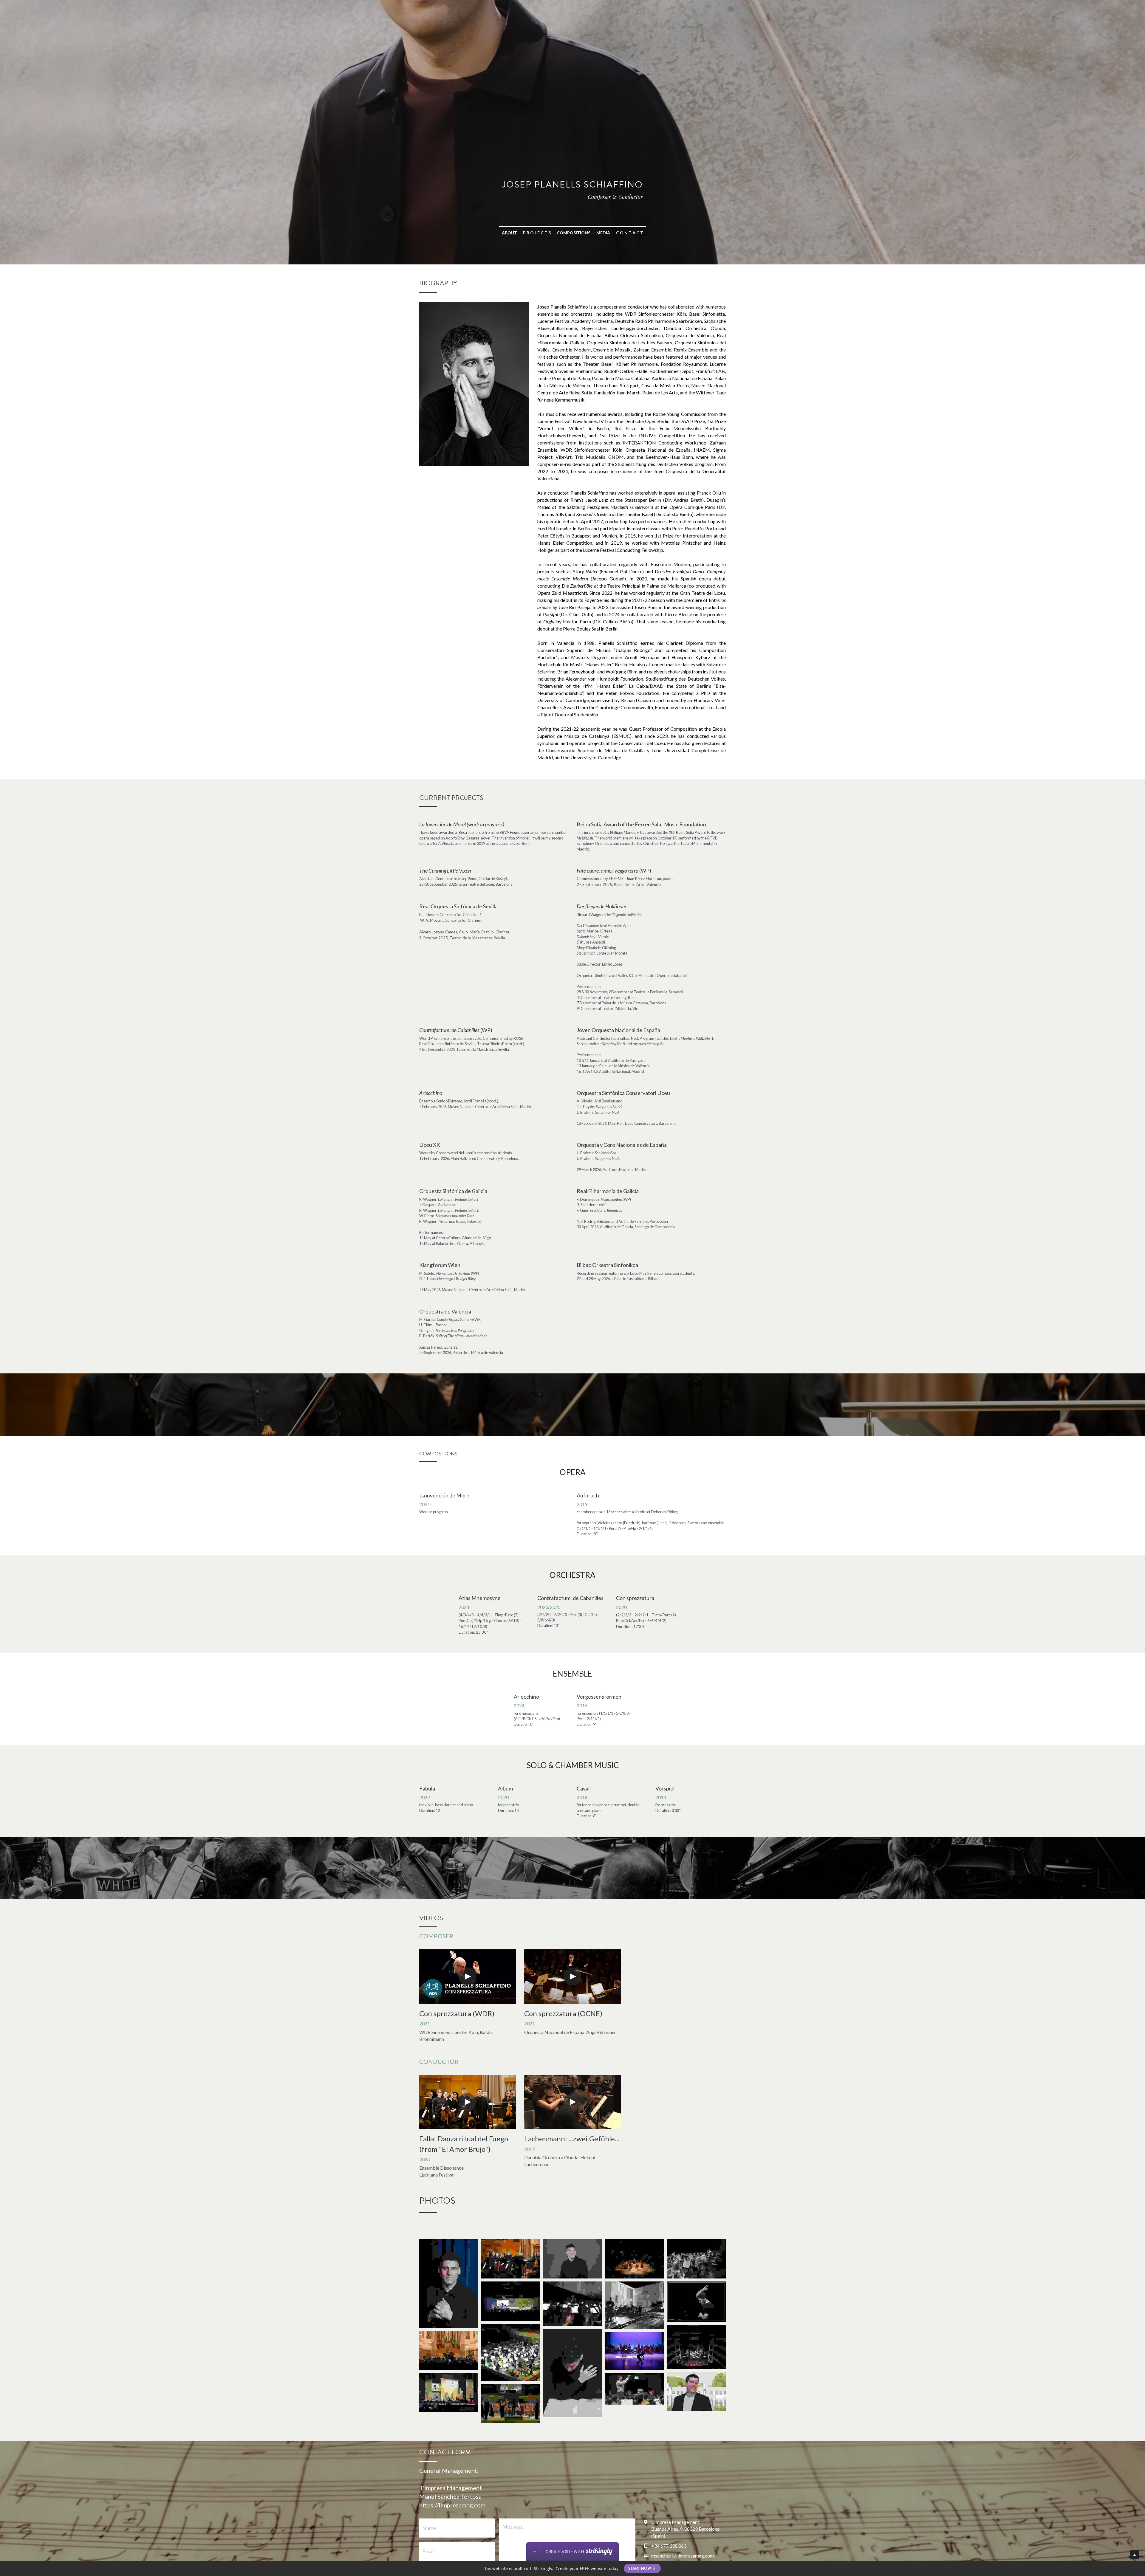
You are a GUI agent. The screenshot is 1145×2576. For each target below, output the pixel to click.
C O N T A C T (630, 233)
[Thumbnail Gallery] (449, 2283)
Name (429, 2528)
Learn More (34, 2553)
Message (513, 2527)
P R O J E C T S (537, 233)
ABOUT (509, 233)
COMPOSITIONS (574, 233)
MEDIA (603, 233)
